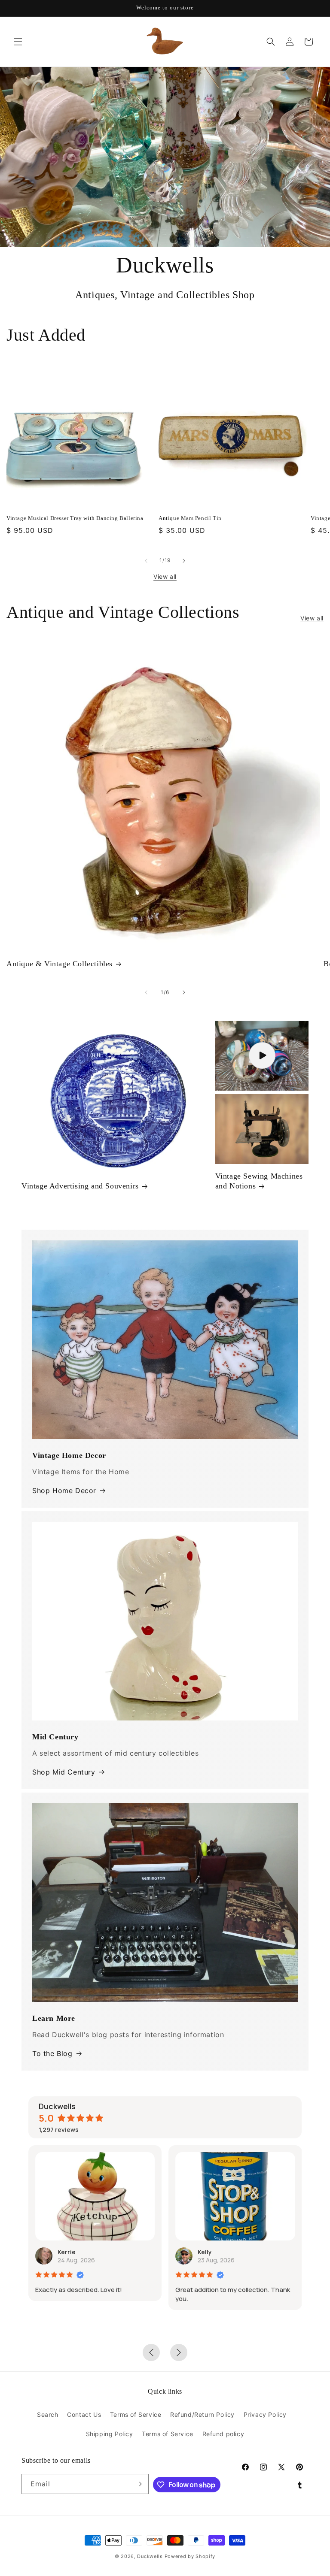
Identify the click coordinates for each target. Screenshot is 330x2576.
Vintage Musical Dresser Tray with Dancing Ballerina (75, 518)
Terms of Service (136, 2414)
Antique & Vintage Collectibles (60, 964)
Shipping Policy (110, 2434)
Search (48, 2414)
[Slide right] (184, 561)
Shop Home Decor (64, 1491)
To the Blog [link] (52, 2053)
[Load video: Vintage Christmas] (262, 1056)
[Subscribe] (139, 2484)
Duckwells (165, 265)
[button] (18, 42)
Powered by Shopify (190, 2556)
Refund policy (223, 2434)
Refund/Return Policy (202, 2414)
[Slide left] (146, 561)
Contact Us (84, 2414)
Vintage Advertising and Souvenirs (80, 1186)
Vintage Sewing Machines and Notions (259, 1181)
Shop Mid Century (64, 1772)
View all (165, 576)
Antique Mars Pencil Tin (190, 518)
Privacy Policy (265, 2414)
